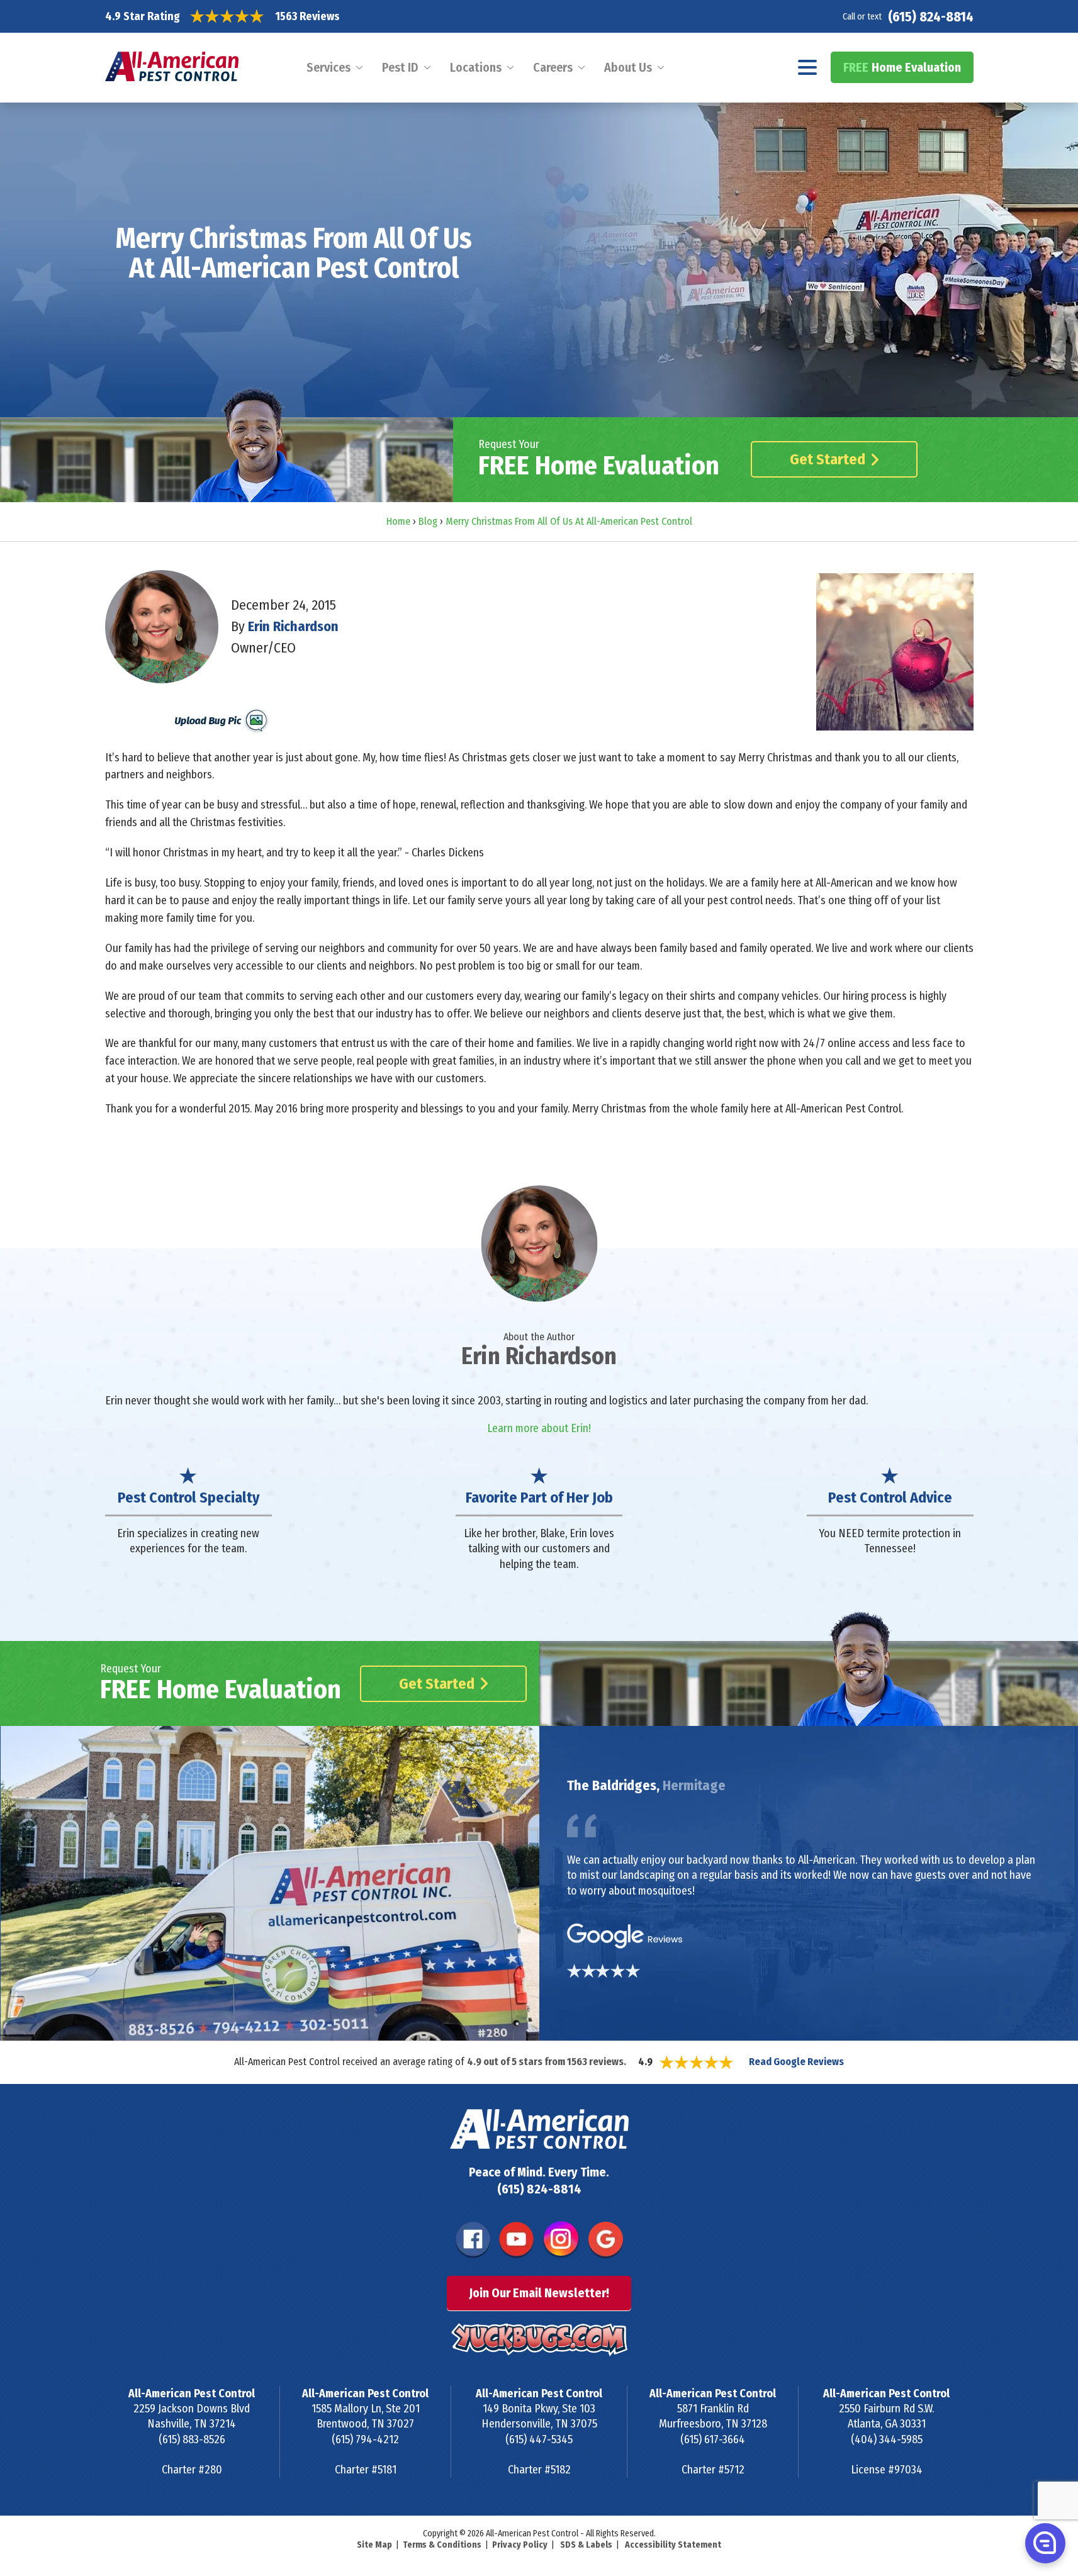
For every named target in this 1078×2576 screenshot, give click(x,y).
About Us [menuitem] (628, 67)
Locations (476, 67)
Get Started (828, 459)
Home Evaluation (902, 67)
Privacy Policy (520, 2545)
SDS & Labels (586, 2545)
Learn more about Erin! (539, 1428)
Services (328, 67)
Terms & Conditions (442, 2545)
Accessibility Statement (673, 2545)
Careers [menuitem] (553, 67)
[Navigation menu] (808, 67)
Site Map (374, 2545)
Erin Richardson (293, 626)
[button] (1044, 2543)
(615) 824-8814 (931, 17)
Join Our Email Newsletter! (539, 2293)
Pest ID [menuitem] (400, 67)
